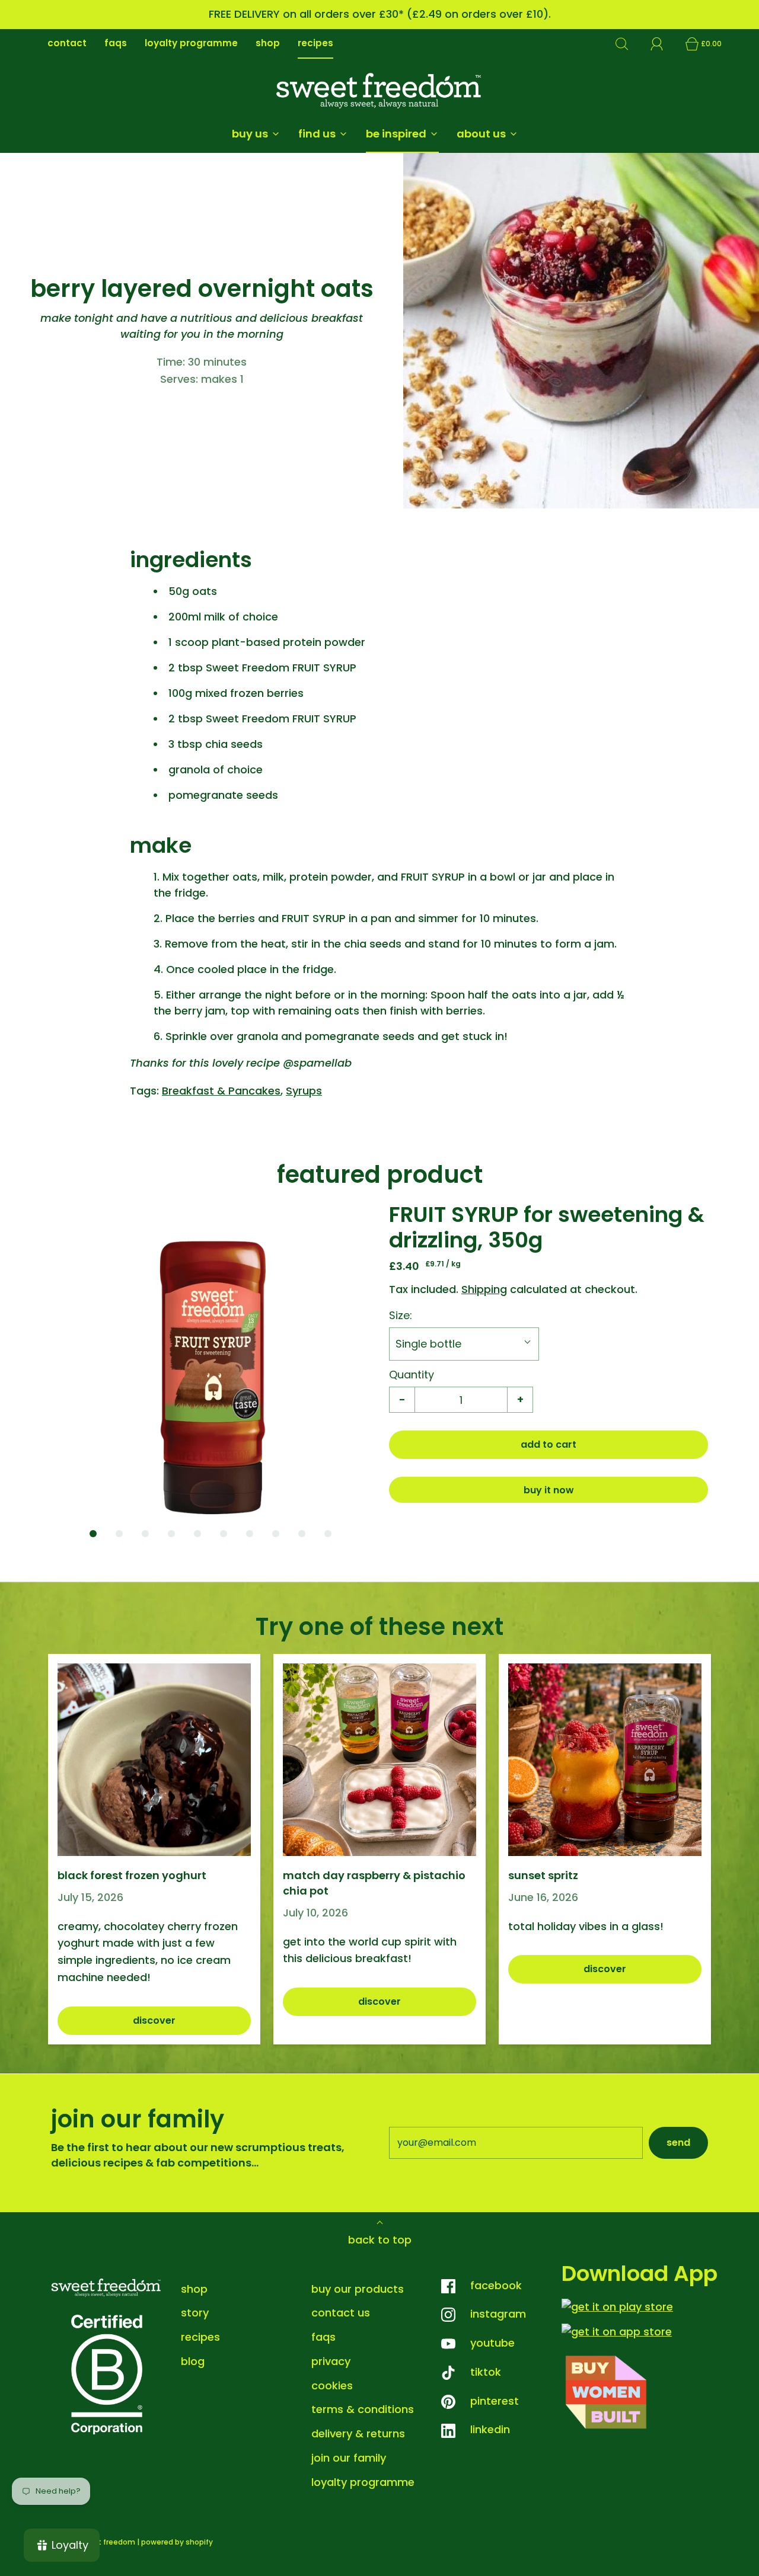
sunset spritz (543, 1875)
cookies (332, 2385)
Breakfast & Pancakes (221, 1091)
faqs (116, 43)
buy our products (358, 2289)
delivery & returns (358, 2433)
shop (268, 43)
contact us (341, 2313)
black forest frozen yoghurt (132, 1875)
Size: (401, 1315)
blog (193, 2361)
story (195, 2313)
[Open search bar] (629, 44)
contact (67, 43)
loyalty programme (191, 43)
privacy (331, 2361)
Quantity (412, 1375)
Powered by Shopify (177, 2542)
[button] (211, 1361)
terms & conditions (363, 2409)
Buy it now (549, 1490)
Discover (154, 2020)
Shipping (484, 1289)
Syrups (304, 1091)
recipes (315, 43)
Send (678, 2143)
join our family (349, 2458)
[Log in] (664, 44)
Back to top (380, 2240)
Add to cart (548, 1444)
